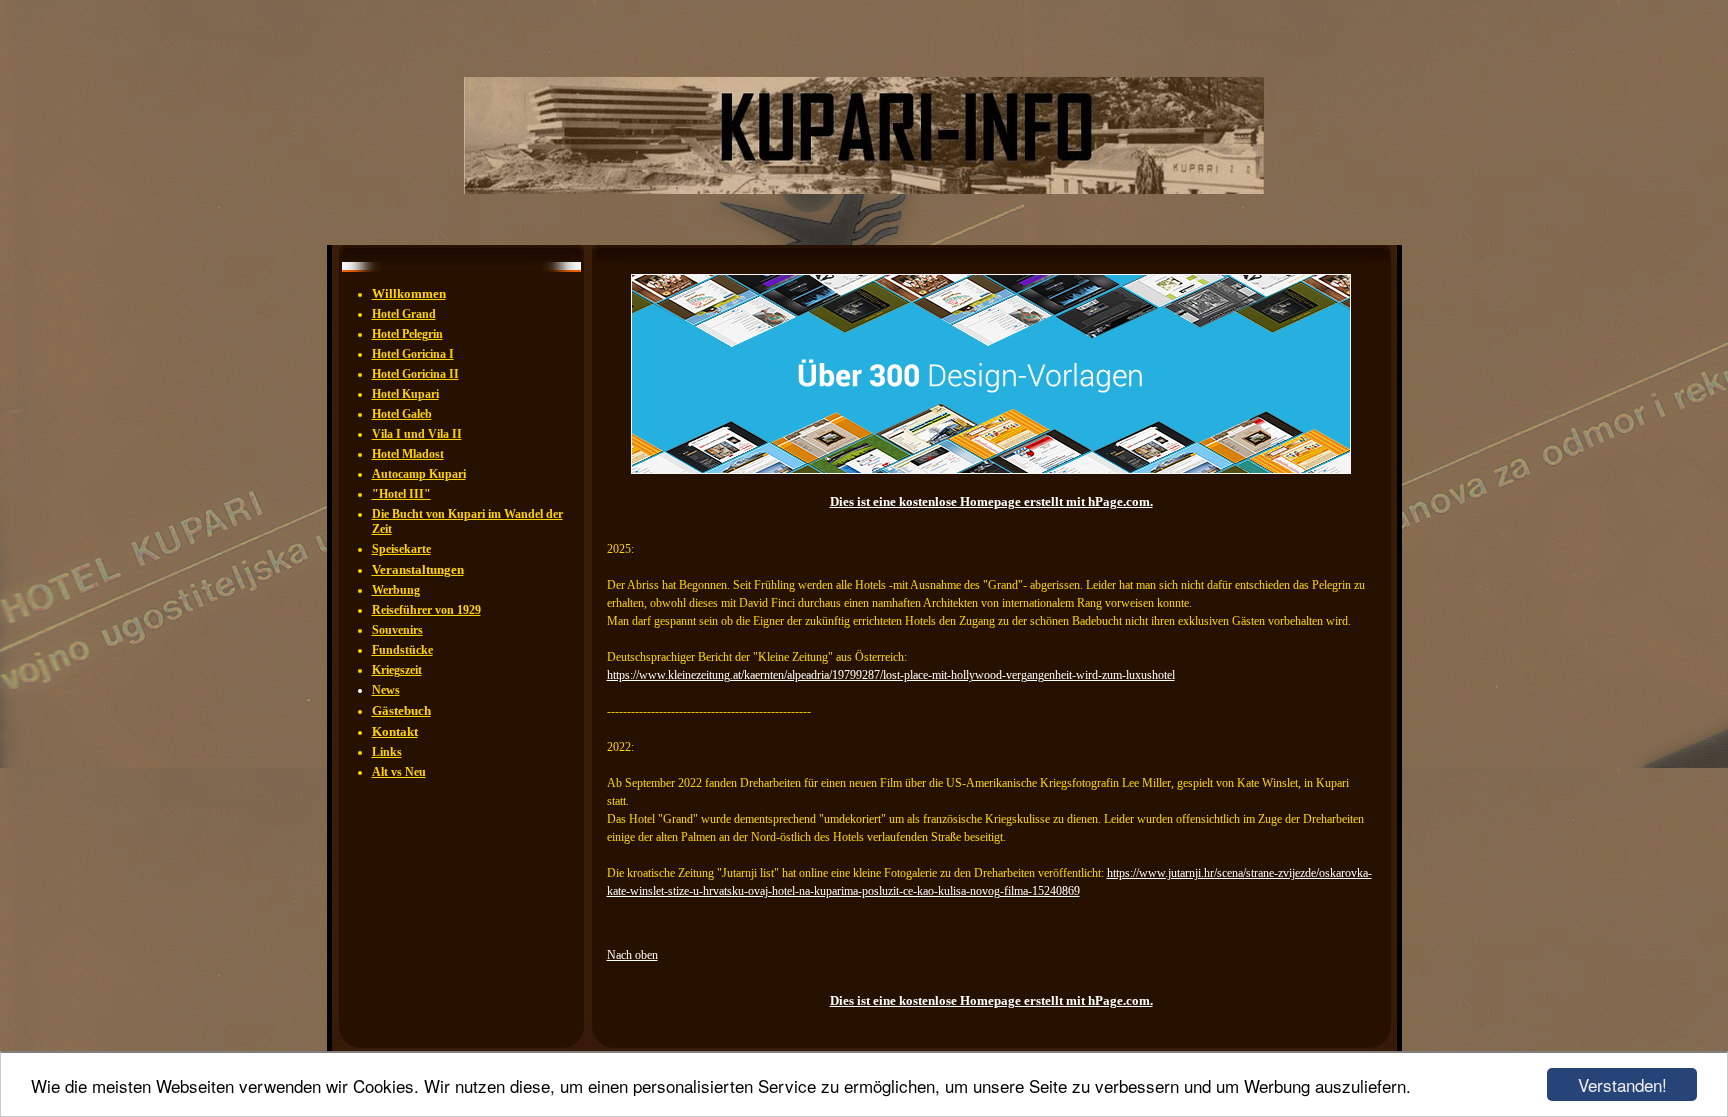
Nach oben (632, 955)
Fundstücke (402, 650)
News (386, 690)
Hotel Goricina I (413, 354)
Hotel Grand (404, 314)
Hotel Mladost (408, 454)
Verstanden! (1622, 1084)
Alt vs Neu (399, 772)
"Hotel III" (401, 494)
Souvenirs (397, 630)
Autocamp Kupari (419, 474)
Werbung (396, 590)
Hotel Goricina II (415, 374)
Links (387, 752)
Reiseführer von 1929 (426, 610)
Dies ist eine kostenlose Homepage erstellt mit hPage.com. (991, 501)
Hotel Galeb (402, 414)
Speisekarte (401, 549)
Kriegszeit (397, 670)
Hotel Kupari (405, 394)
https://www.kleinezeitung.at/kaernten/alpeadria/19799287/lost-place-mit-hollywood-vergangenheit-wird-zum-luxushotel (891, 675)
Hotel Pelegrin (407, 334)
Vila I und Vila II (417, 434)
